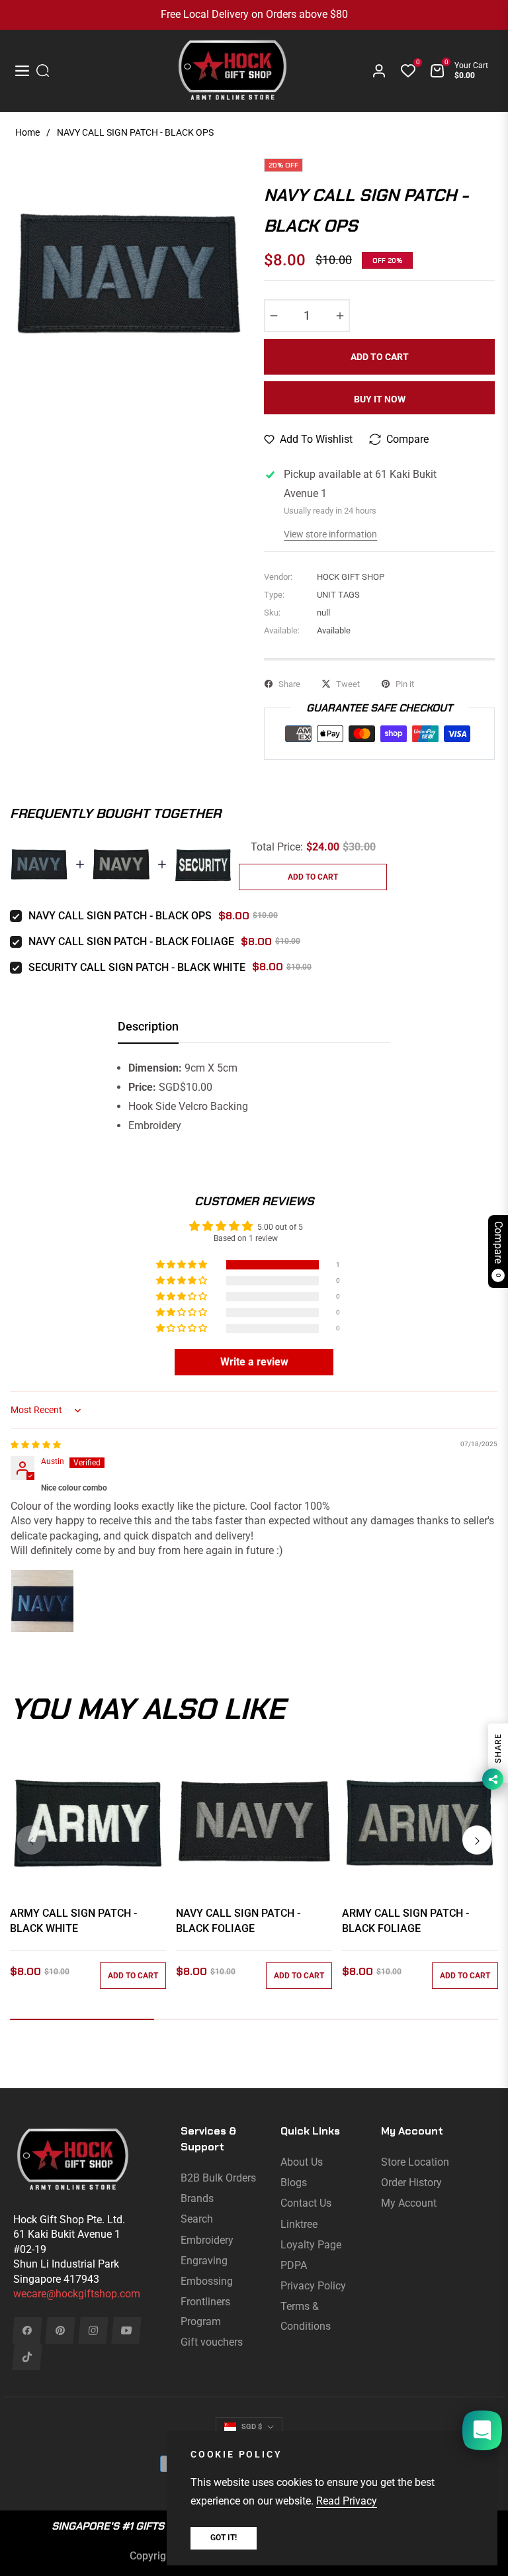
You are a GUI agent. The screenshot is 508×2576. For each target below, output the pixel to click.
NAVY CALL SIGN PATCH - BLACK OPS (120, 916)
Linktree (299, 2224)
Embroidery (207, 2240)
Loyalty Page (311, 2245)
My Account (409, 2203)
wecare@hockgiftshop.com (77, 2294)
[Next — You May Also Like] (477, 1840)
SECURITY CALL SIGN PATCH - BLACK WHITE (137, 967)
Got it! (224, 2538)
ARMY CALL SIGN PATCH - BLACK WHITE (73, 1920)
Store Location (415, 2162)
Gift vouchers (212, 2342)
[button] (183, 1265)
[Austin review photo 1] (42, 1601)
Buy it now (380, 399)
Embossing (207, 2281)
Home (27, 132)
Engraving (204, 2261)
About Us (302, 2162)
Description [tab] (148, 1026)
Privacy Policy (313, 2286)
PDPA (294, 2265)
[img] (36, 1445)
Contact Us (306, 2203)
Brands (197, 2198)
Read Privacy (347, 2501)
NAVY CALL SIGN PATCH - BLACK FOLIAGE (131, 942)
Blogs (294, 2183)
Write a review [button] (254, 1362)
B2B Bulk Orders (218, 2178)
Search (197, 2219)
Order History (411, 2183)
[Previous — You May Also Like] (31, 1840)
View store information (330, 534)
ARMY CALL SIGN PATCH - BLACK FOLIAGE (405, 1920)
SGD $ (252, 2427)
